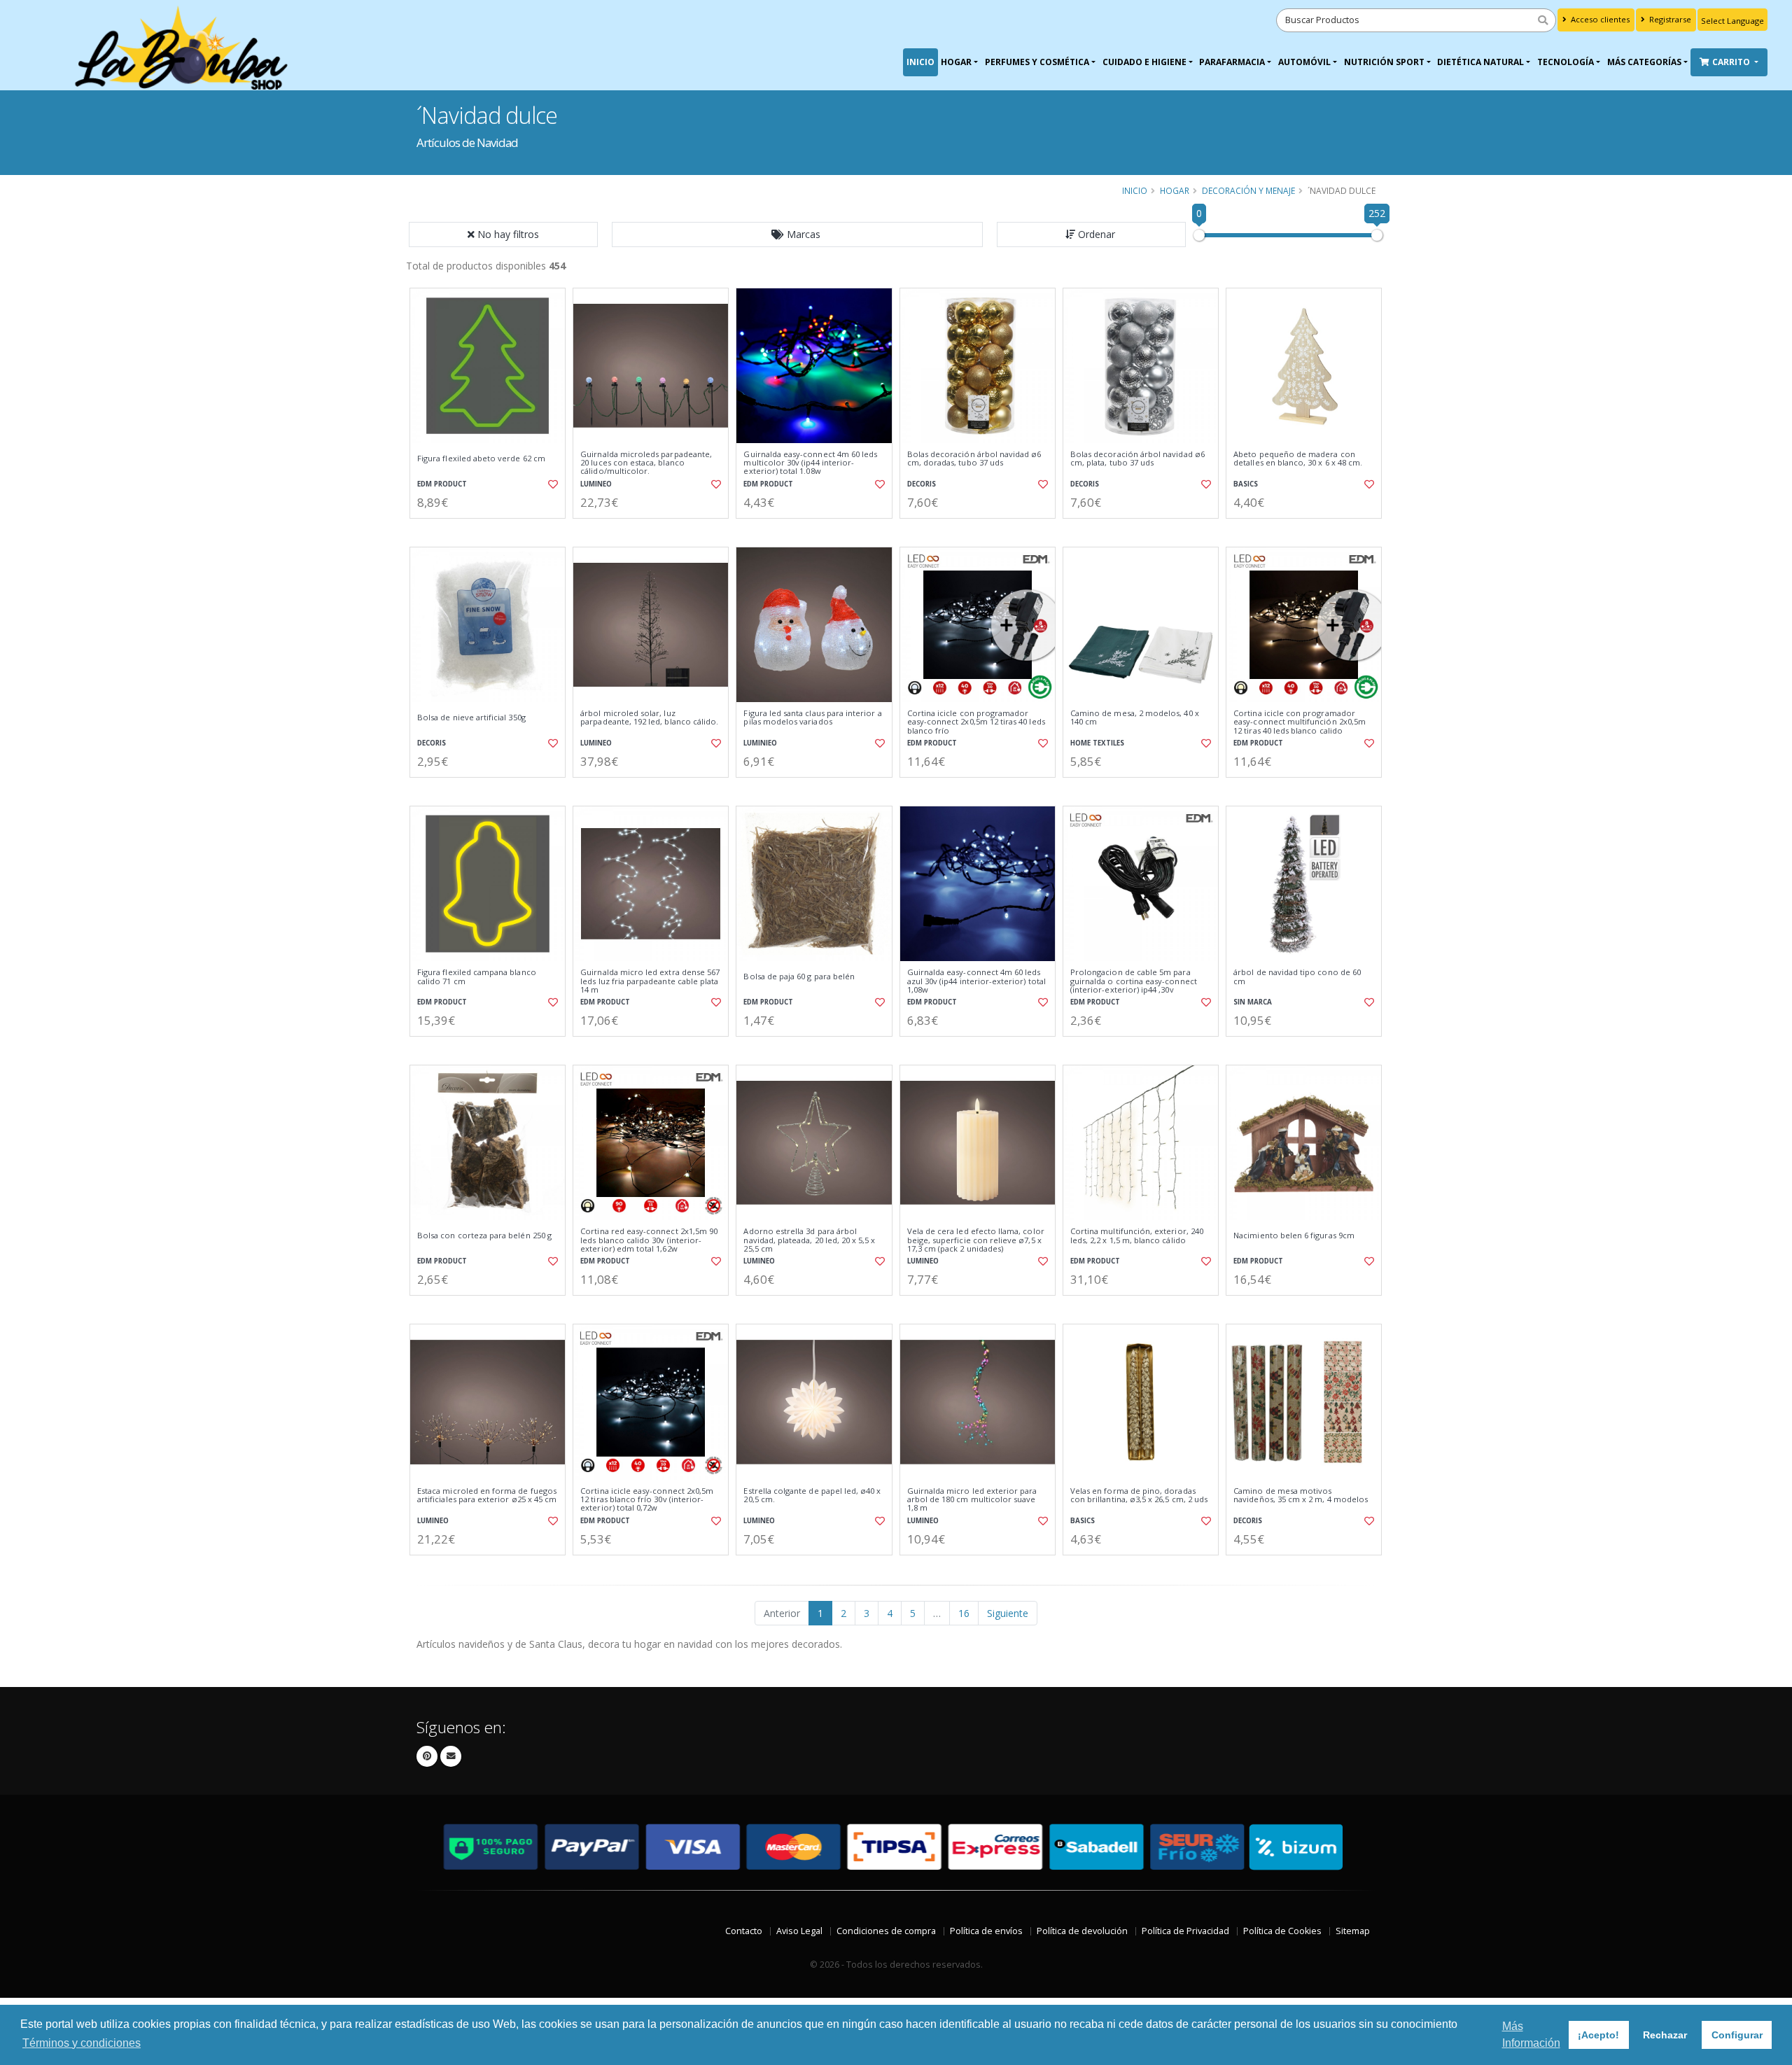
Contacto (744, 1931)
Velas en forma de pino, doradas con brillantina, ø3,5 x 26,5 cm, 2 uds (1139, 1496)
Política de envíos (986, 1931)
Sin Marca (1253, 1002)
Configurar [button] (1737, 2035)
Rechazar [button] (1665, 2035)
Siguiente (1008, 1613)
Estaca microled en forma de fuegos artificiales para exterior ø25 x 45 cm (487, 1496)
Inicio (920, 62)
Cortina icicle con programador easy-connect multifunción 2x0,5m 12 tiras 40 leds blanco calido (1300, 722)
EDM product (442, 484)
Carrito (1732, 62)
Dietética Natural (1480, 62)
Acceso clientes (1599, 19)
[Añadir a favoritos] (552, 484)
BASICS (1246, 484)
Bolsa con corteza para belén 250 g (484, 1235)
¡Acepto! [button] (1598, 2035)
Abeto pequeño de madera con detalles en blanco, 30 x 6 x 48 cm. (1298, 459)
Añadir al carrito (492, 530)
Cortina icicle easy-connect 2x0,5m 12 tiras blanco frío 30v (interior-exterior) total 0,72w (647, 1500)
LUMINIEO (760, 743)
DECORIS (922, 484)
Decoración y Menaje (1248, 190)
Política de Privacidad (1185, 1931)
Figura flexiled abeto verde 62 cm (481, 458)
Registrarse (1669, 19)
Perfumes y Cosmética (1037, 62)
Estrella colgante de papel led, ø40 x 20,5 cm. (812, 1496)
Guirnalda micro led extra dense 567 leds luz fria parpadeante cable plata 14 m (650, 981)
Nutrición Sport (1384, 62)
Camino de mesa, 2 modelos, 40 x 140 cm (1135, 718)
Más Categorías (1644, 62)
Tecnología (1566, 62)
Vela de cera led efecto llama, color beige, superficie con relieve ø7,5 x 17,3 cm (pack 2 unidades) (976, 1240)
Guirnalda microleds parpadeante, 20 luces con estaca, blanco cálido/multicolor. (646, 463)
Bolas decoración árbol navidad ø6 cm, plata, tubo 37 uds (1137, 459)
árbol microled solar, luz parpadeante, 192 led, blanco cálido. (649, 718)
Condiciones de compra (886, 1931)
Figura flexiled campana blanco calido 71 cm (477, 977)
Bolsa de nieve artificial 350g (471, 717)
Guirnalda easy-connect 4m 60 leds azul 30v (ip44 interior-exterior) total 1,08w (976, 981)
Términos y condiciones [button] (82, 2043)
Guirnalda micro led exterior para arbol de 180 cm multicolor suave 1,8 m (972, 1500)
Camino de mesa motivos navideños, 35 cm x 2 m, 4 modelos (1301, 1496)
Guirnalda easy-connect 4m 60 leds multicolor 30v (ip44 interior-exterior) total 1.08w (810, 463)
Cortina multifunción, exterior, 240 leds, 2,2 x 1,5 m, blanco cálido (1137, 1236)
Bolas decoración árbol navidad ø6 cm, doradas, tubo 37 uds (974, 459)
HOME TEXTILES (1097, 743)
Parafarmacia (1232, 62)
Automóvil (1304, 62)
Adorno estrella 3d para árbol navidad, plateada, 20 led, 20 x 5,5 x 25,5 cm (809, 1240)
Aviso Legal (799, 1931)
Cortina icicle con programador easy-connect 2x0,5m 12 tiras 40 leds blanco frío (976, 722)
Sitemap (1353, 1931)
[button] (797, 234)
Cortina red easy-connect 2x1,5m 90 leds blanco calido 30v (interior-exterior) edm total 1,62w (649, 1240)
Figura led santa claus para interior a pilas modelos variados (812, 718)
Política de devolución (1082, 1931)
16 (964, 1613)
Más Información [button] (1531, 2035)
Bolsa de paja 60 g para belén (799, 976)
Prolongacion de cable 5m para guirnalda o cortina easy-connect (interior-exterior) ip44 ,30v (1134, 981)
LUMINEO (596, 484)
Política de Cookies (1282, 1931)
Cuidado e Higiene (1144, 62)
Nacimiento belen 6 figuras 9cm (1294, 1235)
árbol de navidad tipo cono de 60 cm (1297, 977)
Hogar (956, 62)
